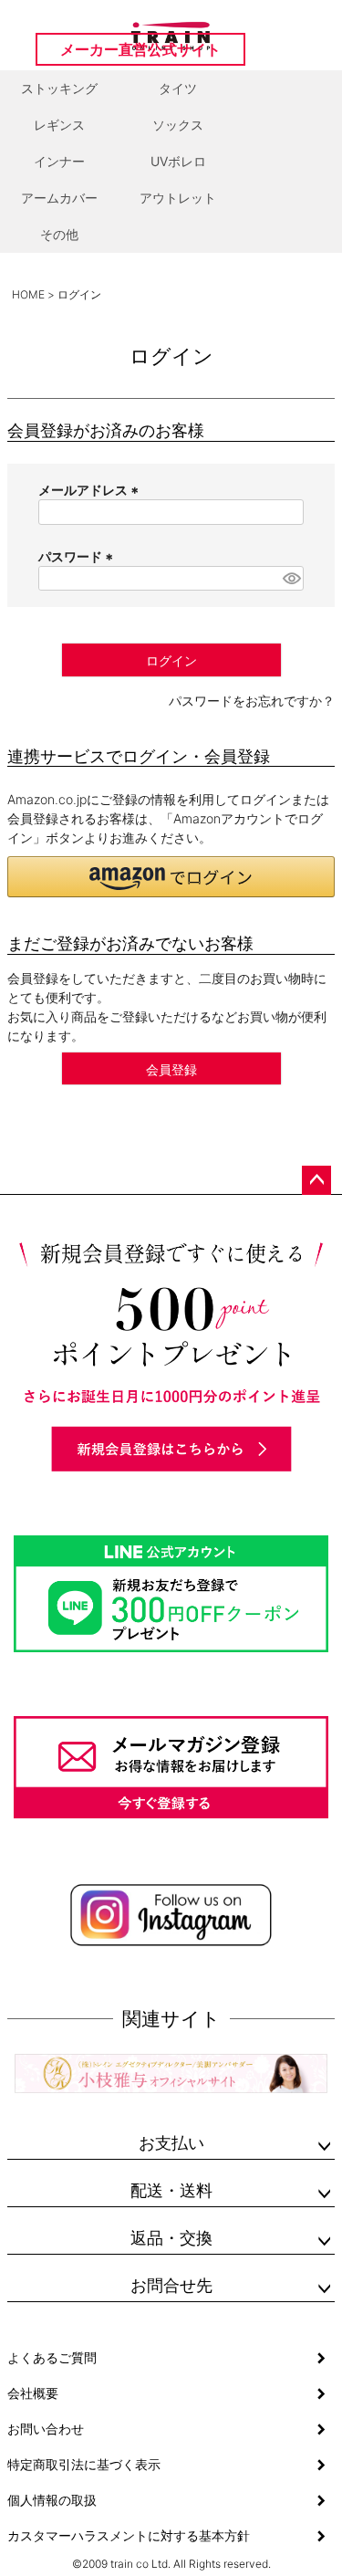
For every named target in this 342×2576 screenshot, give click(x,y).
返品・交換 (171, 2238)
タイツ (178, 88)
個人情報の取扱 (52, 2500)
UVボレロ (178, 161)
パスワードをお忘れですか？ (252, 701)
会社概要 (33, 2393)
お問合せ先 (171, 2285)
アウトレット (178, 198)
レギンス (59, 125)
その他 (59, 234)
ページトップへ (316, 1180)
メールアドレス (91, 490)
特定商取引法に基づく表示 (84, 2464)
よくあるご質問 (52, 2357)
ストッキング (59, 88)
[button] (171, 877)
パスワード (78, 556)
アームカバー (59, 198)
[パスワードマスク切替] (290, 579)
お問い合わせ (46, 2429)
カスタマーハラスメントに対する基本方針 (129, 2535)
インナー (59, 161)
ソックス (178, 125)
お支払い (171, 2143)
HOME (28, 294)
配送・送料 (171, 2190)
